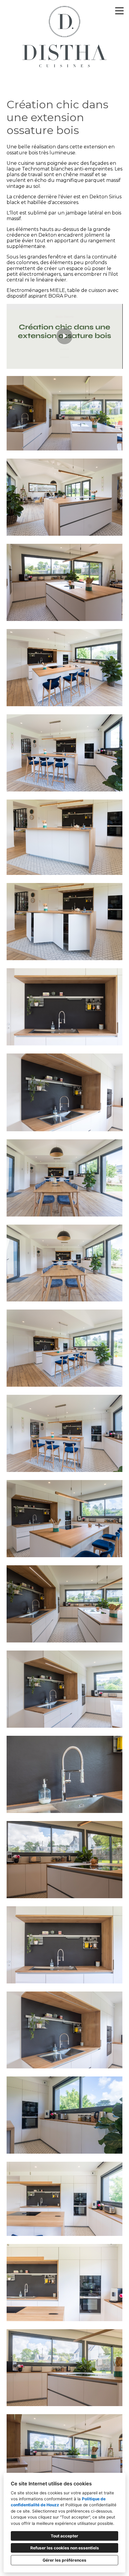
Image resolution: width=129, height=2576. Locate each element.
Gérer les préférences (64, 2560)
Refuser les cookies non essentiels (65, 2548)
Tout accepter (64, 2536)
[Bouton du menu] (119, 11)
